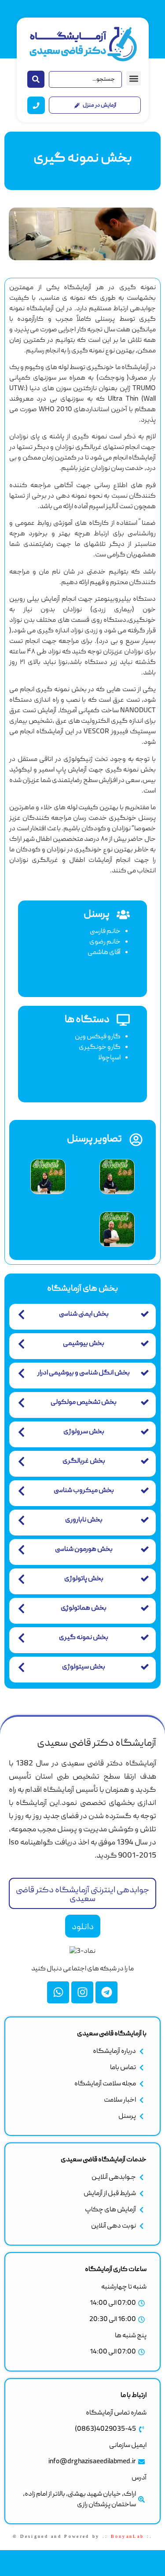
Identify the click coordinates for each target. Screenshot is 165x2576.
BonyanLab (128, 2536)
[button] (134, 78)
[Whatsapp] (58, 1992)
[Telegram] (106, 1992)
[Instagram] (82, 1992)
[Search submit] (36, 79)
